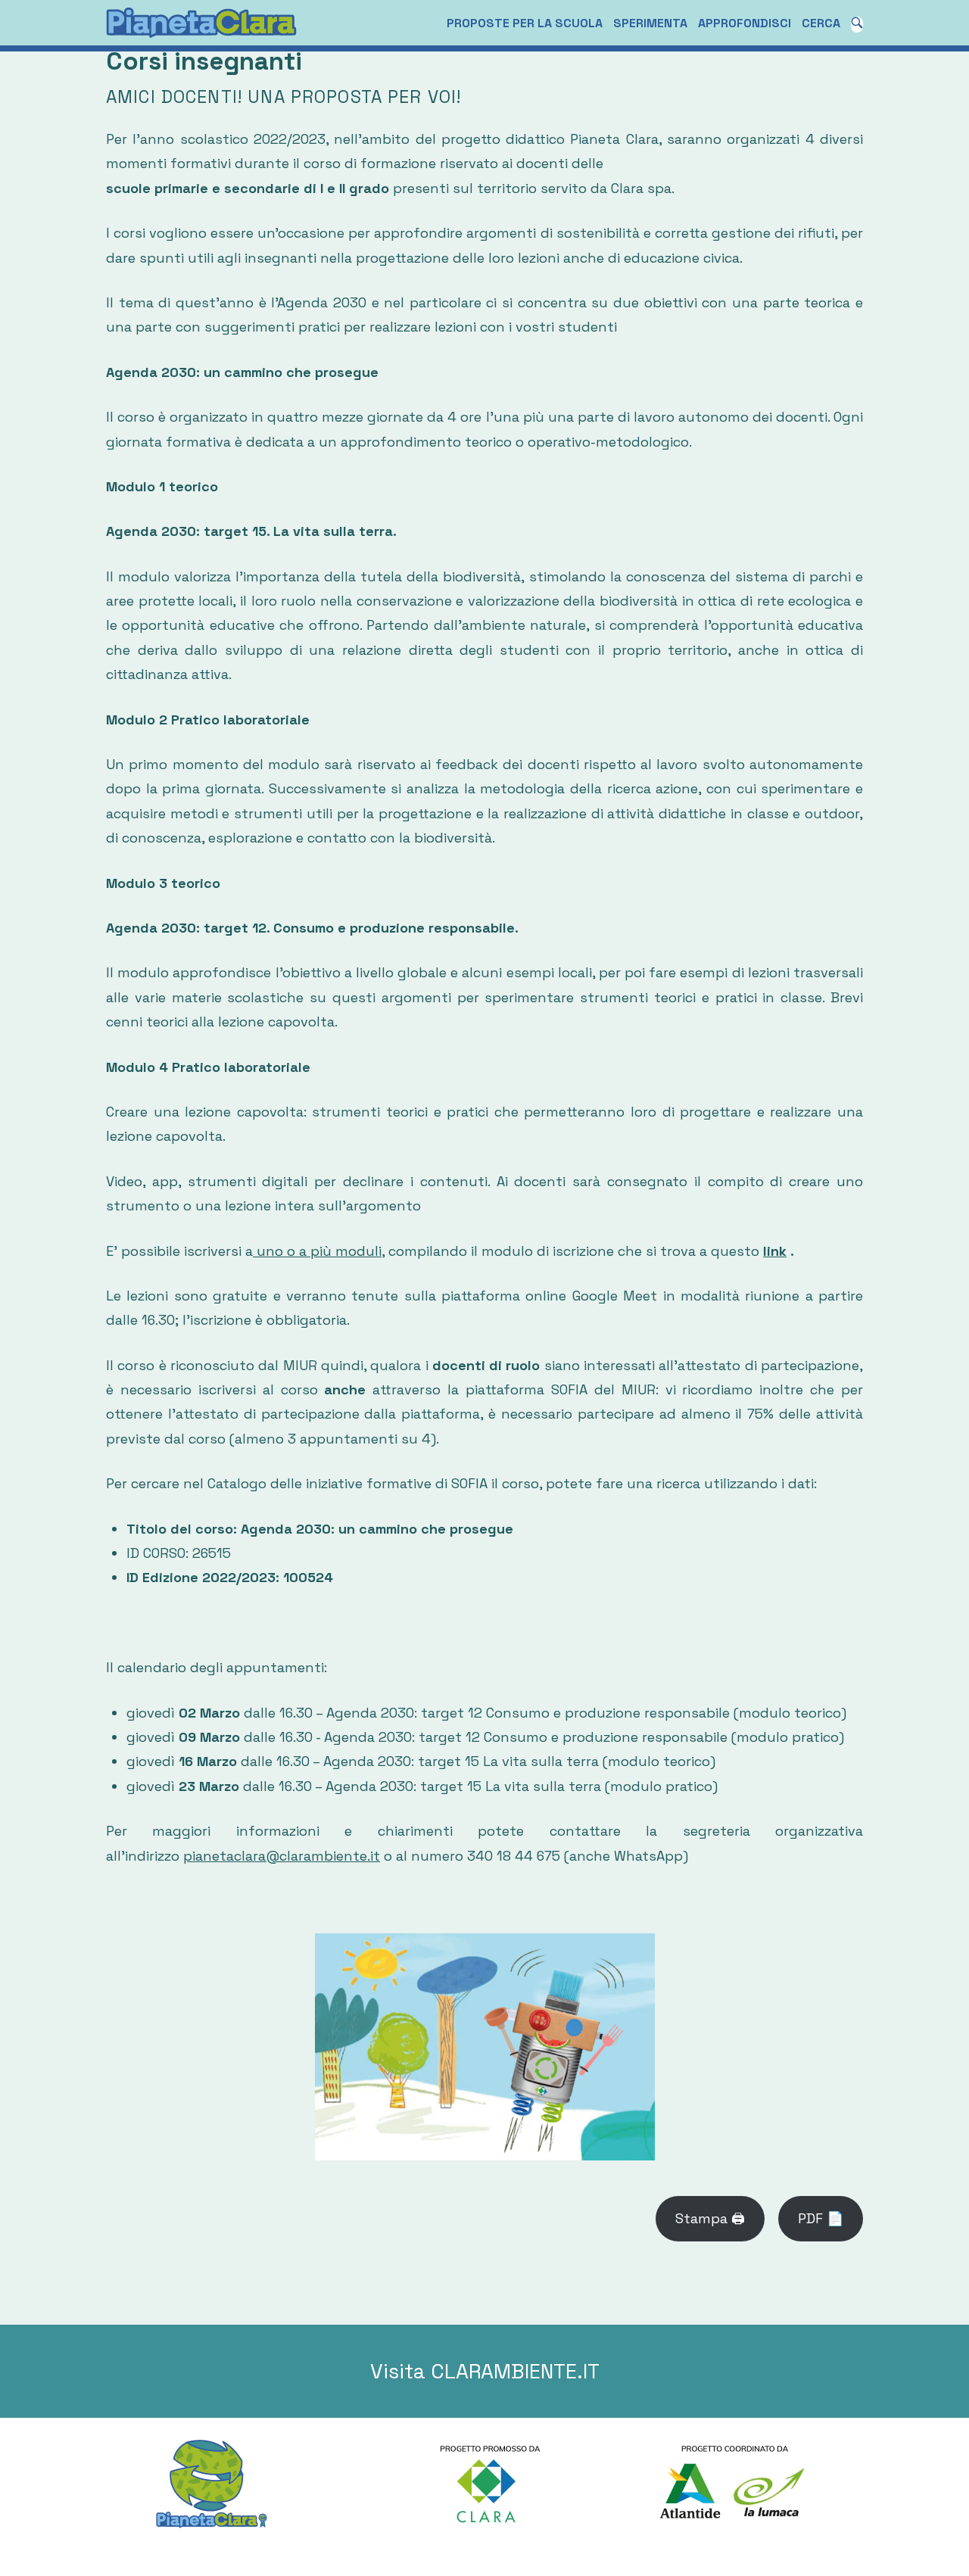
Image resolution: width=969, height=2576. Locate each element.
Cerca (821, 23)
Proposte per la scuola (525, 23)
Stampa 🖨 (710, 2218)
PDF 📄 (821, 2218)
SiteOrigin (522, 2554)
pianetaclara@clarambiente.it (282, 1856)
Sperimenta (650, 23)
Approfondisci (745, 23)
